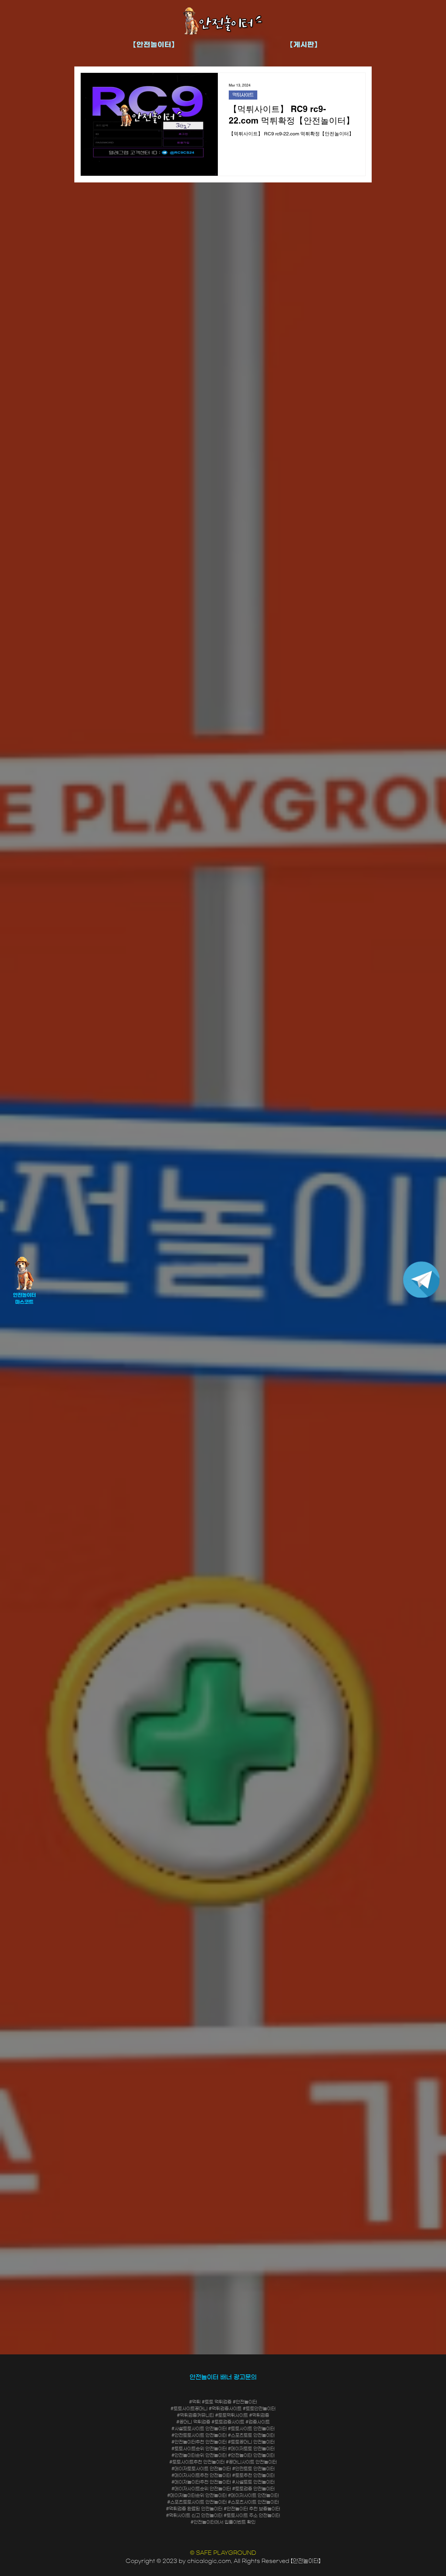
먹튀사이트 (243, 95)
